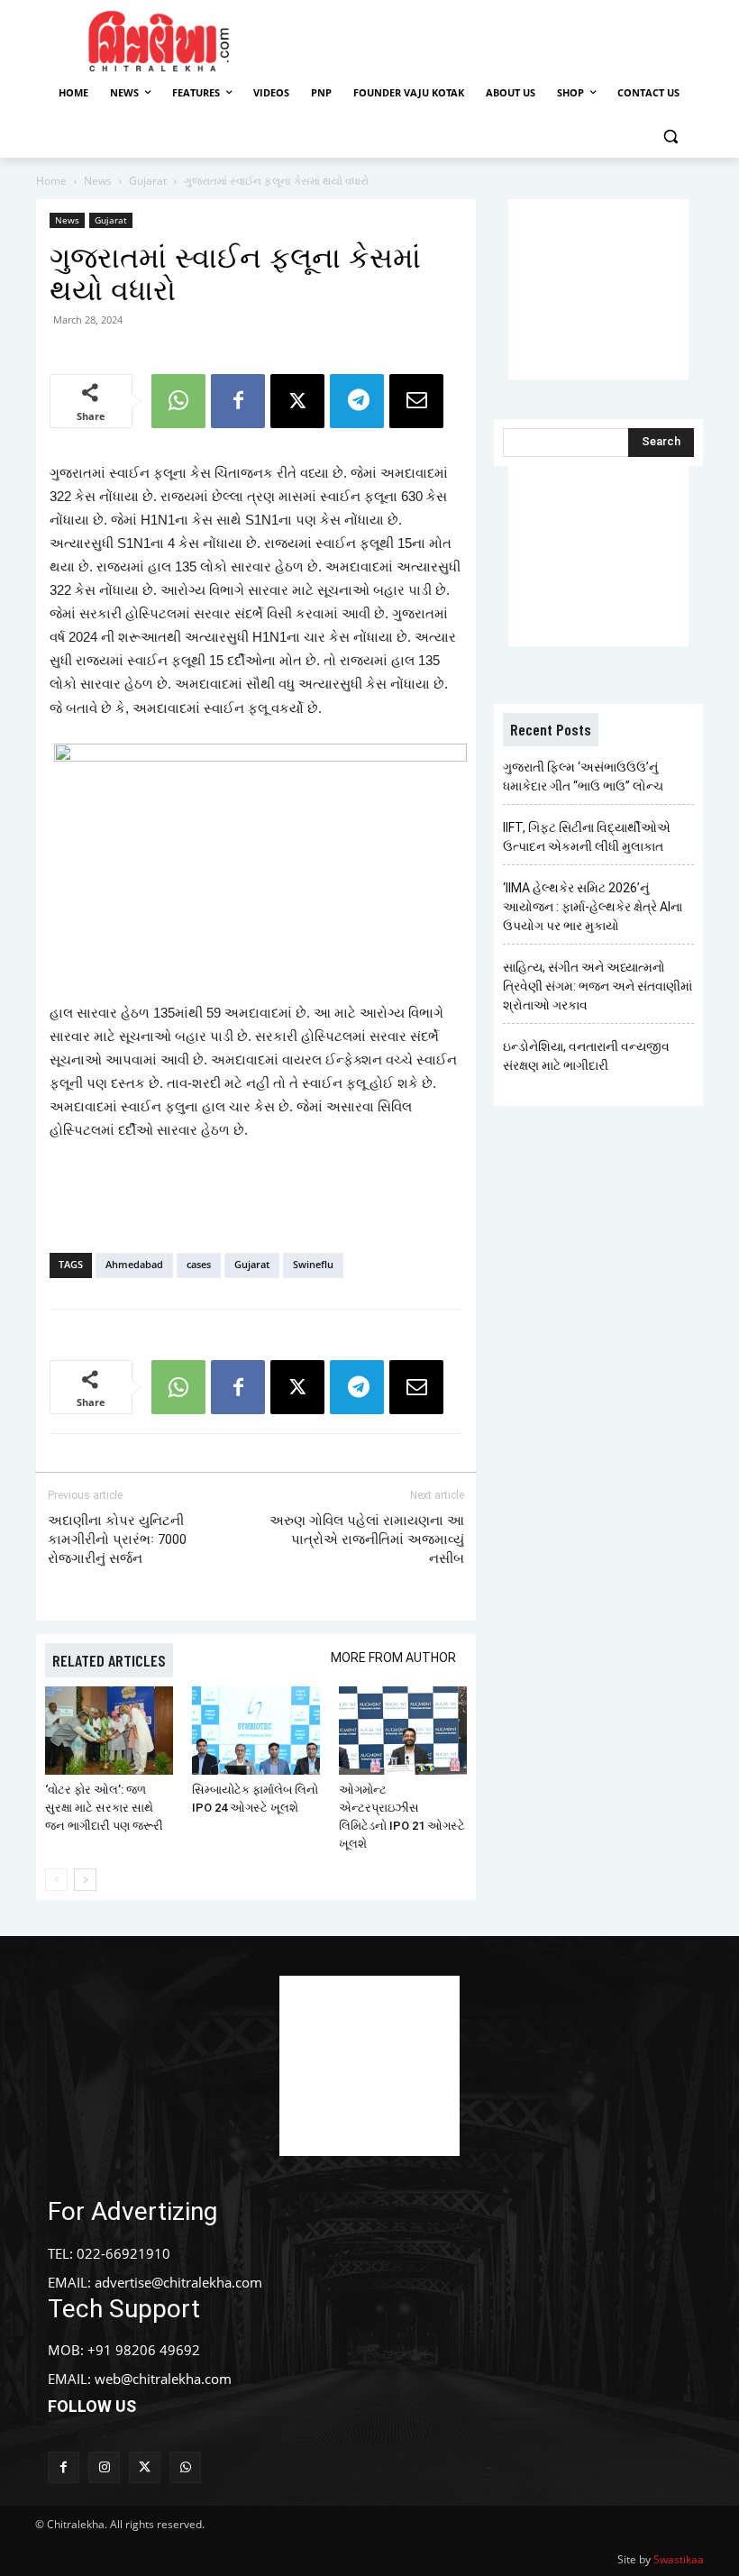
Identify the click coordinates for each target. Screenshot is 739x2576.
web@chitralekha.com (163, 2379)
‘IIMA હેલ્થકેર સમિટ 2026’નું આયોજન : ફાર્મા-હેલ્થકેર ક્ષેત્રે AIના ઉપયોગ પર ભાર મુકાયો (593, 907)
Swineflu (313, 1264)
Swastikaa (679, 2559)
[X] (297, 401)
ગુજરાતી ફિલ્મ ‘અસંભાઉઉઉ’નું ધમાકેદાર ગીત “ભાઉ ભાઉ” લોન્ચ (583, 776)
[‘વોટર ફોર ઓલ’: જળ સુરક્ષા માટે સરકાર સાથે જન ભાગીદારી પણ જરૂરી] (109, 1731)
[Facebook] (238, 401)
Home (51, 181)
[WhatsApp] (178, 401)
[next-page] (85, 1880)
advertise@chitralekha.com (178, 2282)
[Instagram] (104, 2467)
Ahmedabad (134, 1264)
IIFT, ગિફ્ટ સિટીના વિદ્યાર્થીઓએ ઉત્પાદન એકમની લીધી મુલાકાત (587, 837)
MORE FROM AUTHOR (393, 1658)
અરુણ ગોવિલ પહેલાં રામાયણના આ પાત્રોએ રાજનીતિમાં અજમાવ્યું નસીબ (367, 1539)
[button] (670, 137)
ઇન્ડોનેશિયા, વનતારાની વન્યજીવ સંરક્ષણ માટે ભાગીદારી (586, 1056)
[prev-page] (56, 1880)
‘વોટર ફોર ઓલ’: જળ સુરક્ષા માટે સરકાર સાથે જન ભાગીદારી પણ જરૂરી (104, 1808)
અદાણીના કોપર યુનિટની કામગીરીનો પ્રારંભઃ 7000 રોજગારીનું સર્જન (117, 1539)
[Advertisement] (506, 39)
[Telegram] (357, 401)
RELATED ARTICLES (109, 1660)
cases (199, 1264)
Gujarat (148, 181)
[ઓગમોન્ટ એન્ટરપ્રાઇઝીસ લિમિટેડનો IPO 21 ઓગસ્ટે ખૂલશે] (403, 1731)
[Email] (416, 401)
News (98, 181)
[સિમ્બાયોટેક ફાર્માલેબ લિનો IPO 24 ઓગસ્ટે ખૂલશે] (256, 1731)
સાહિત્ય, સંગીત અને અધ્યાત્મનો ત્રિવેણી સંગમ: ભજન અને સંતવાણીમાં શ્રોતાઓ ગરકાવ (598, 986)
